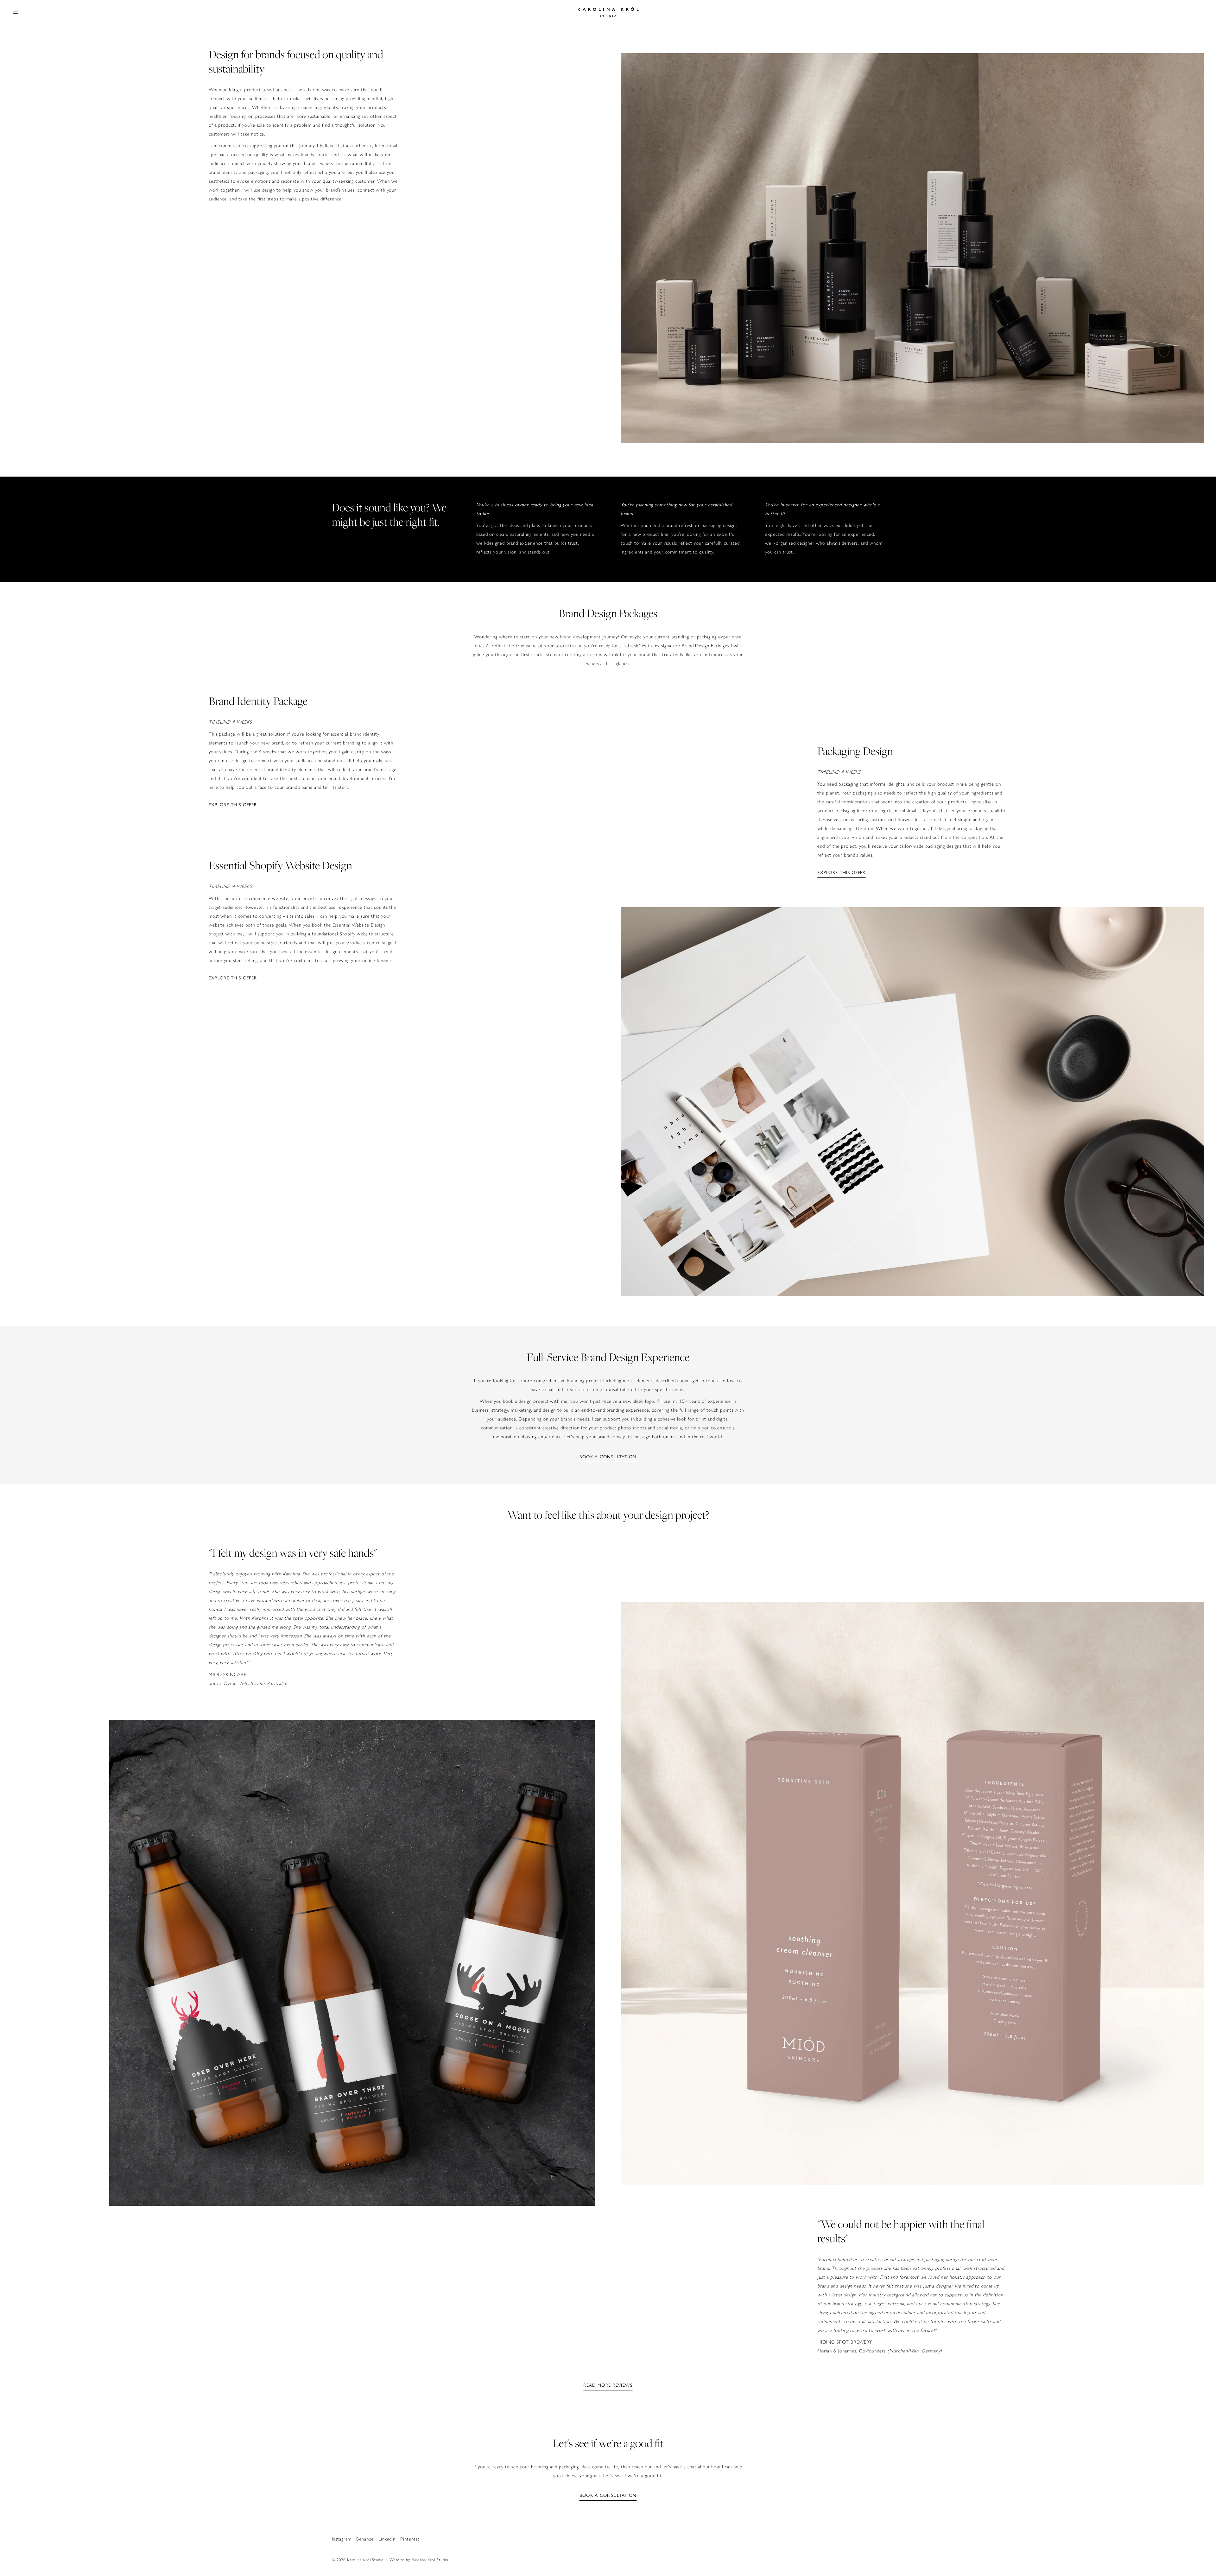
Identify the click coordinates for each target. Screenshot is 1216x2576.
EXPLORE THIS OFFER (233, 805)
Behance (365, 2539)
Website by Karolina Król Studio (419, 2560)
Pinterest (410, 2539)
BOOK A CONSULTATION (608, 1457)
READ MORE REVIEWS (608, 2385)
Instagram (342, 2539)
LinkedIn (387, 2539)
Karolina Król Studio (365, 2560)
